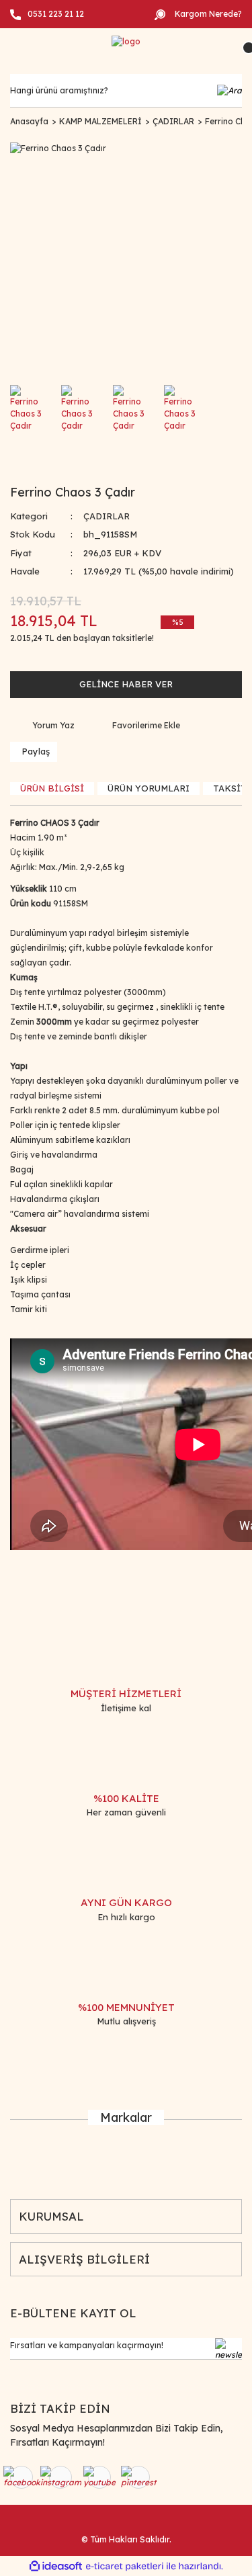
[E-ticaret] (125, 2566)
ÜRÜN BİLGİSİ (52, 788)
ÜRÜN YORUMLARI (149, 788)
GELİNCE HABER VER (126, 684)
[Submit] (228, 2349)
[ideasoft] (56, 2566)
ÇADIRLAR (107, 516)
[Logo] (126, 41)
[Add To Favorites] (137, 726)
